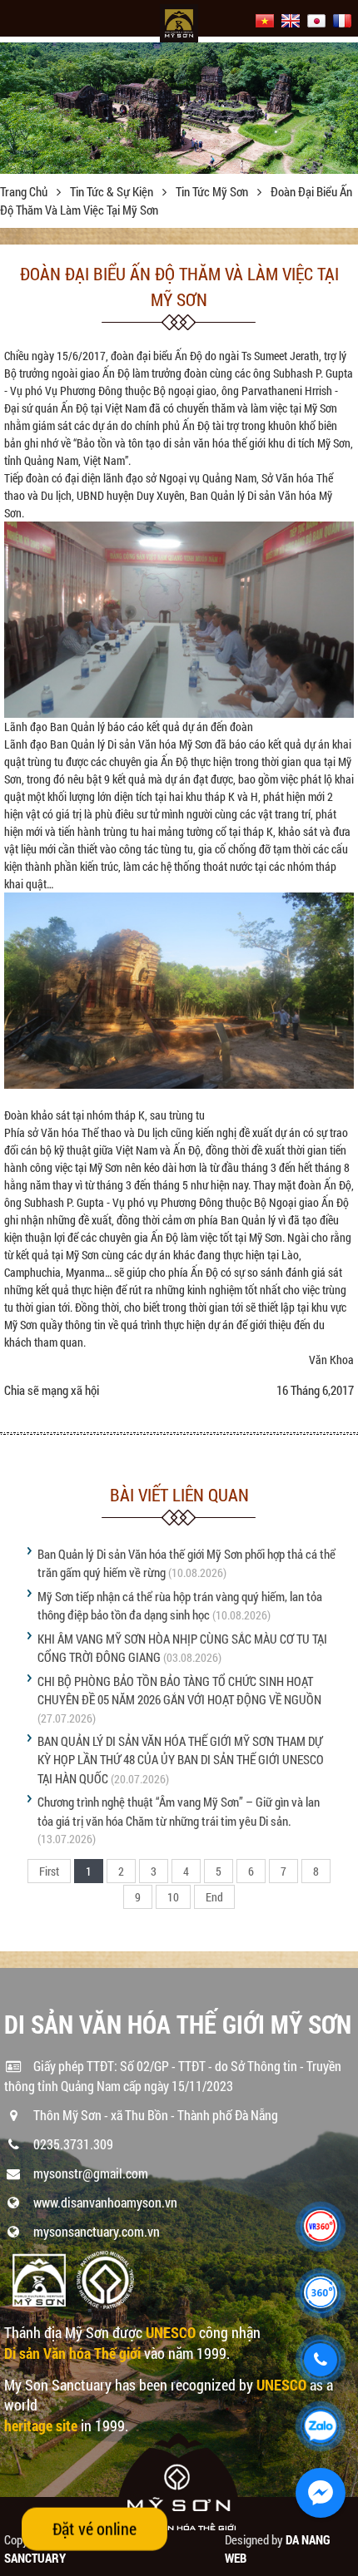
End (214, 1897)
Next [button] (343, 108)
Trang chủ (25, 191)
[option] (179, 103)
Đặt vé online (94, 2529)
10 (173, 1897)
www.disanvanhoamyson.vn (105, 2202)
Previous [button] (15, 108)
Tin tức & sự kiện (113, 191)
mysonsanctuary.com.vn (97, 2231)
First (49, 1871)
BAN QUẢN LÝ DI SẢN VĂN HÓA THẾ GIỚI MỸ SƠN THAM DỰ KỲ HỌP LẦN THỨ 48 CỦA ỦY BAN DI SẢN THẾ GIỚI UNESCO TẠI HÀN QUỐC (181, 1760)
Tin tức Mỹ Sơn (213, 191)
